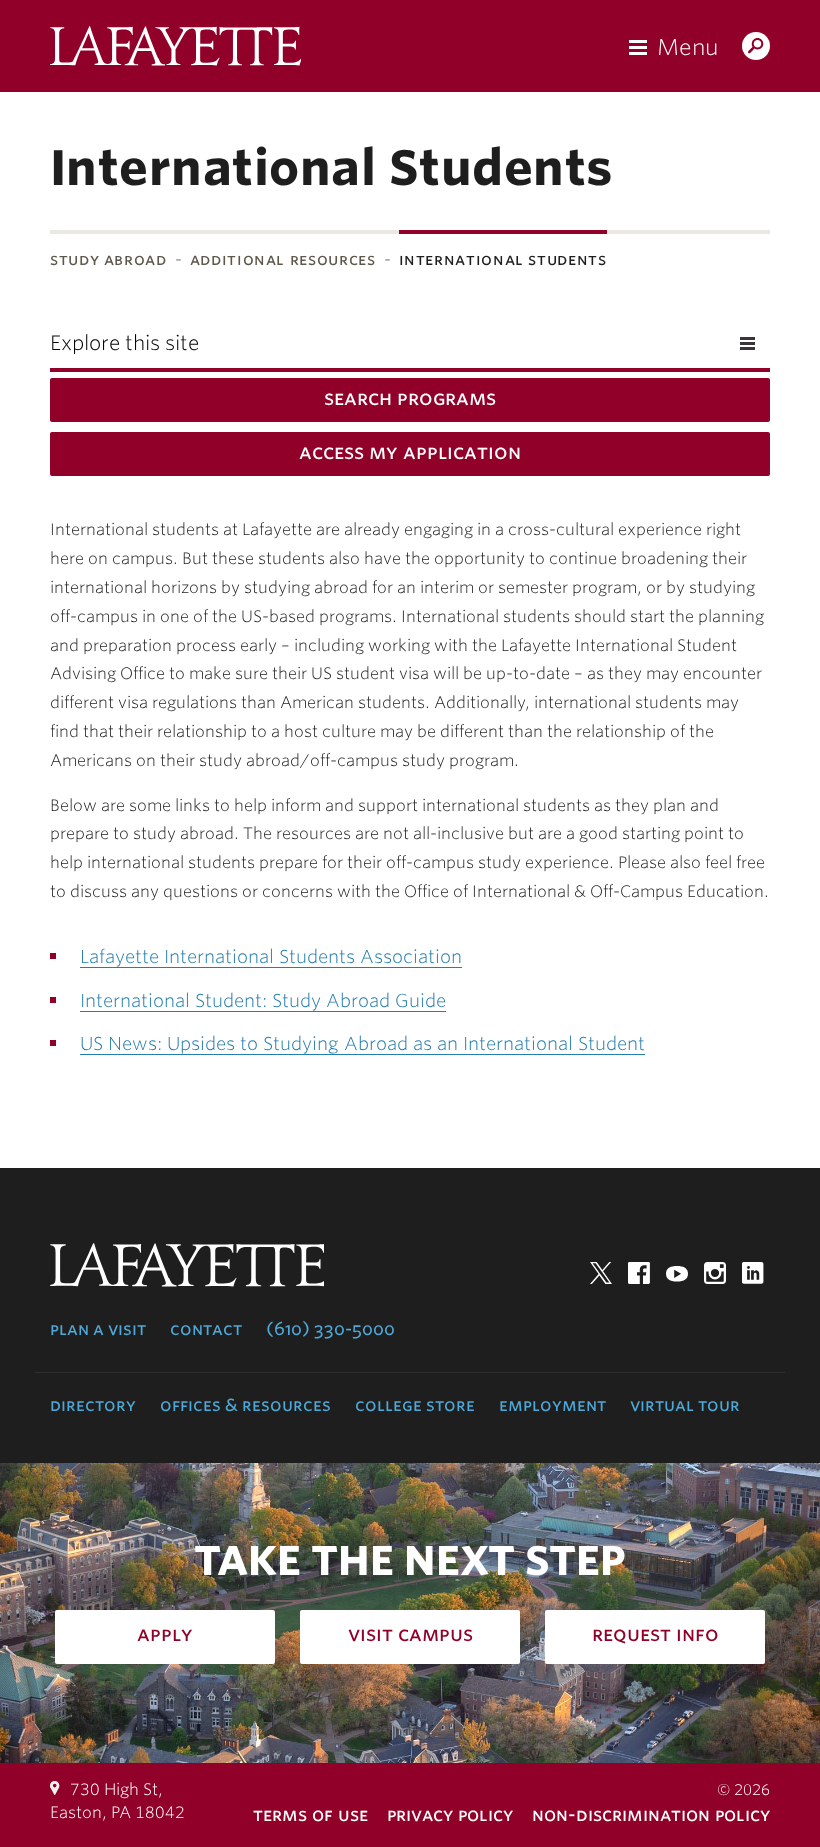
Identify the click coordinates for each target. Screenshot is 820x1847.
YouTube (677, 1273)
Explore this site (124, 343)
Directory (93, 1405)
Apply (165, 1634)
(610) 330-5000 (330, 1329)
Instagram (715, 1273)
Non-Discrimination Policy (651, 1814)
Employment (552, 1405)
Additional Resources (283, 259)
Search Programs (410, 398)
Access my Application (410, 452)
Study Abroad (108, 259)
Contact (206, 1329)
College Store (415, 1405)
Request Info (655, 1634)
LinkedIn (753, 1273)
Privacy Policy (450, 1814)
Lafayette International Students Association (271, 956)
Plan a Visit (98, 1329)
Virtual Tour (685, 1405)
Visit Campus (410, 1634)
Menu (687, 47)
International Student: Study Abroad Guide (263, 1000)
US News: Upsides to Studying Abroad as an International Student (362, 1043)
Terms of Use (310, 1814)
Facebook (639, 1273)
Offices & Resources (245, 1405)
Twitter (601, 1273)
